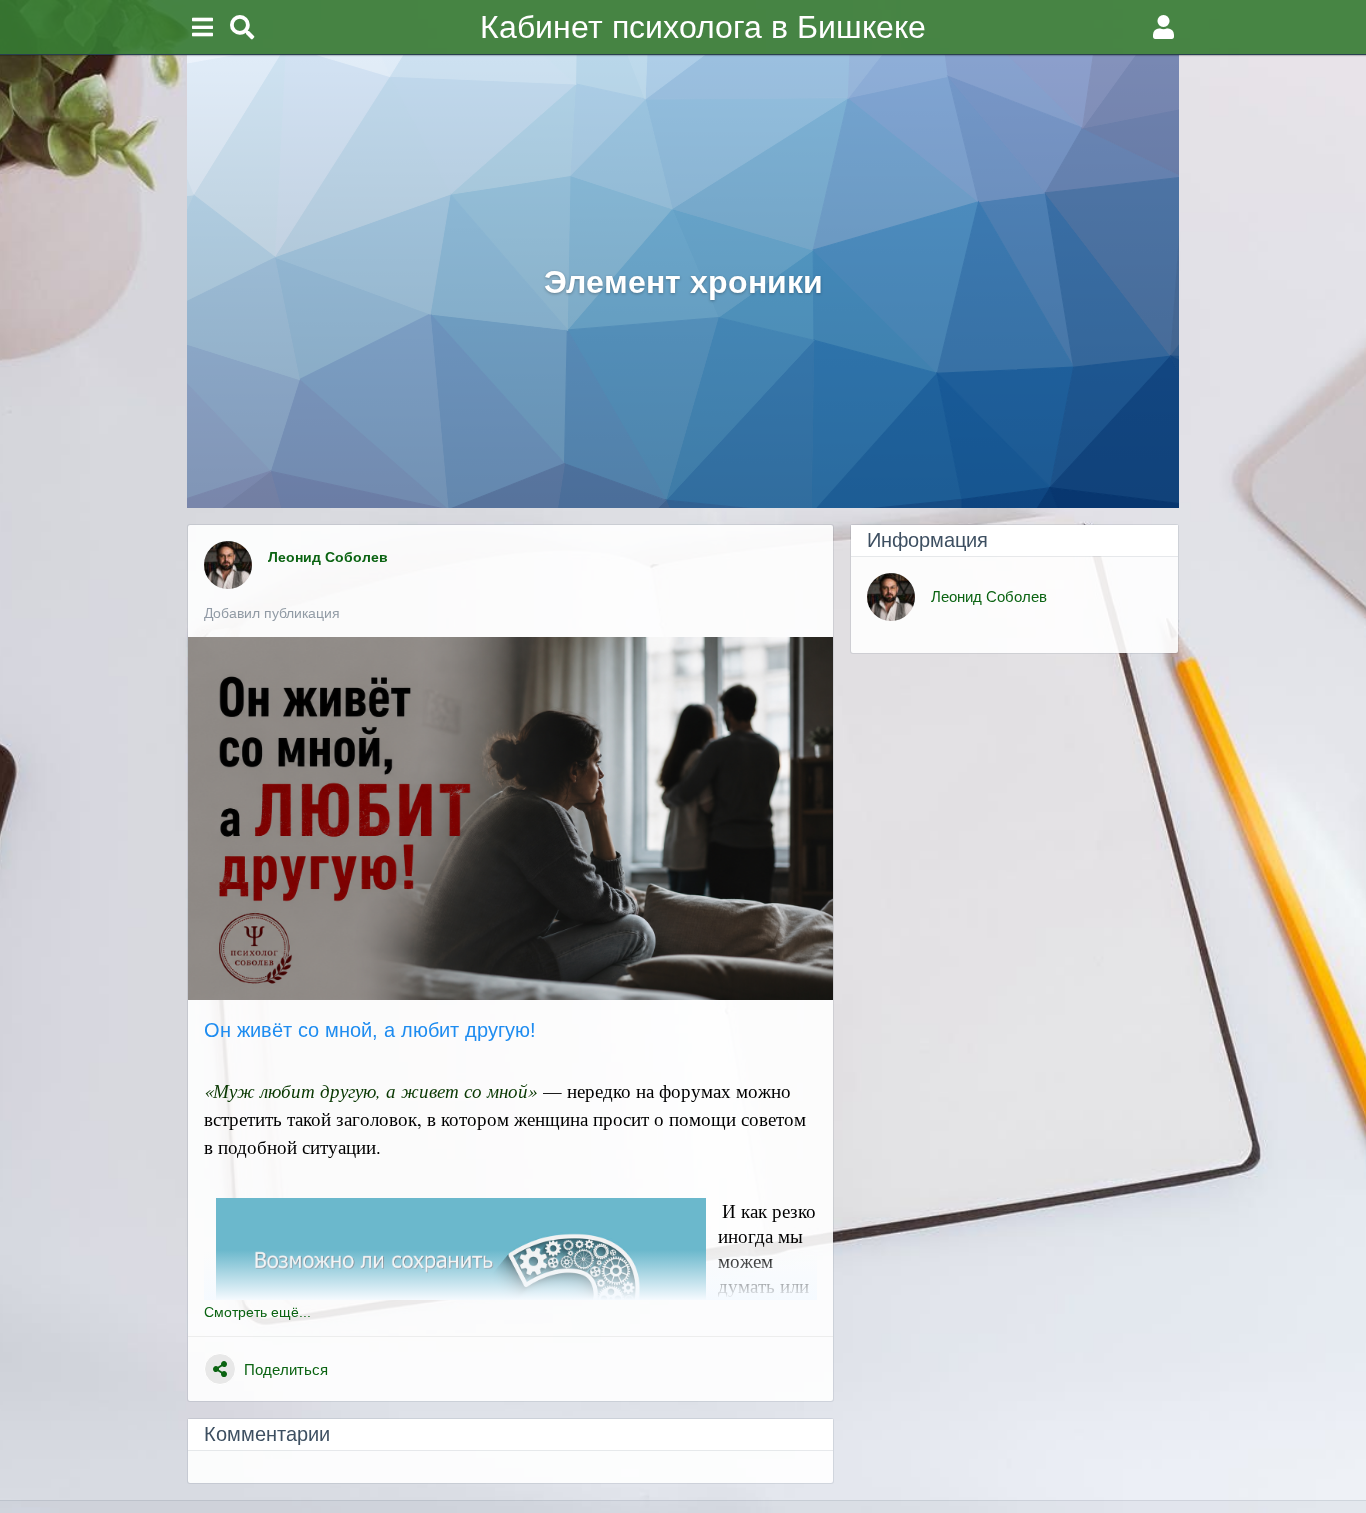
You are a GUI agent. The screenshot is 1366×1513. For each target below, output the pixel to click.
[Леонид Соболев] (228, 565)
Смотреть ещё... (257, 1312)
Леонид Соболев (330, 557)
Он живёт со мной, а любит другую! (370, 1030)
